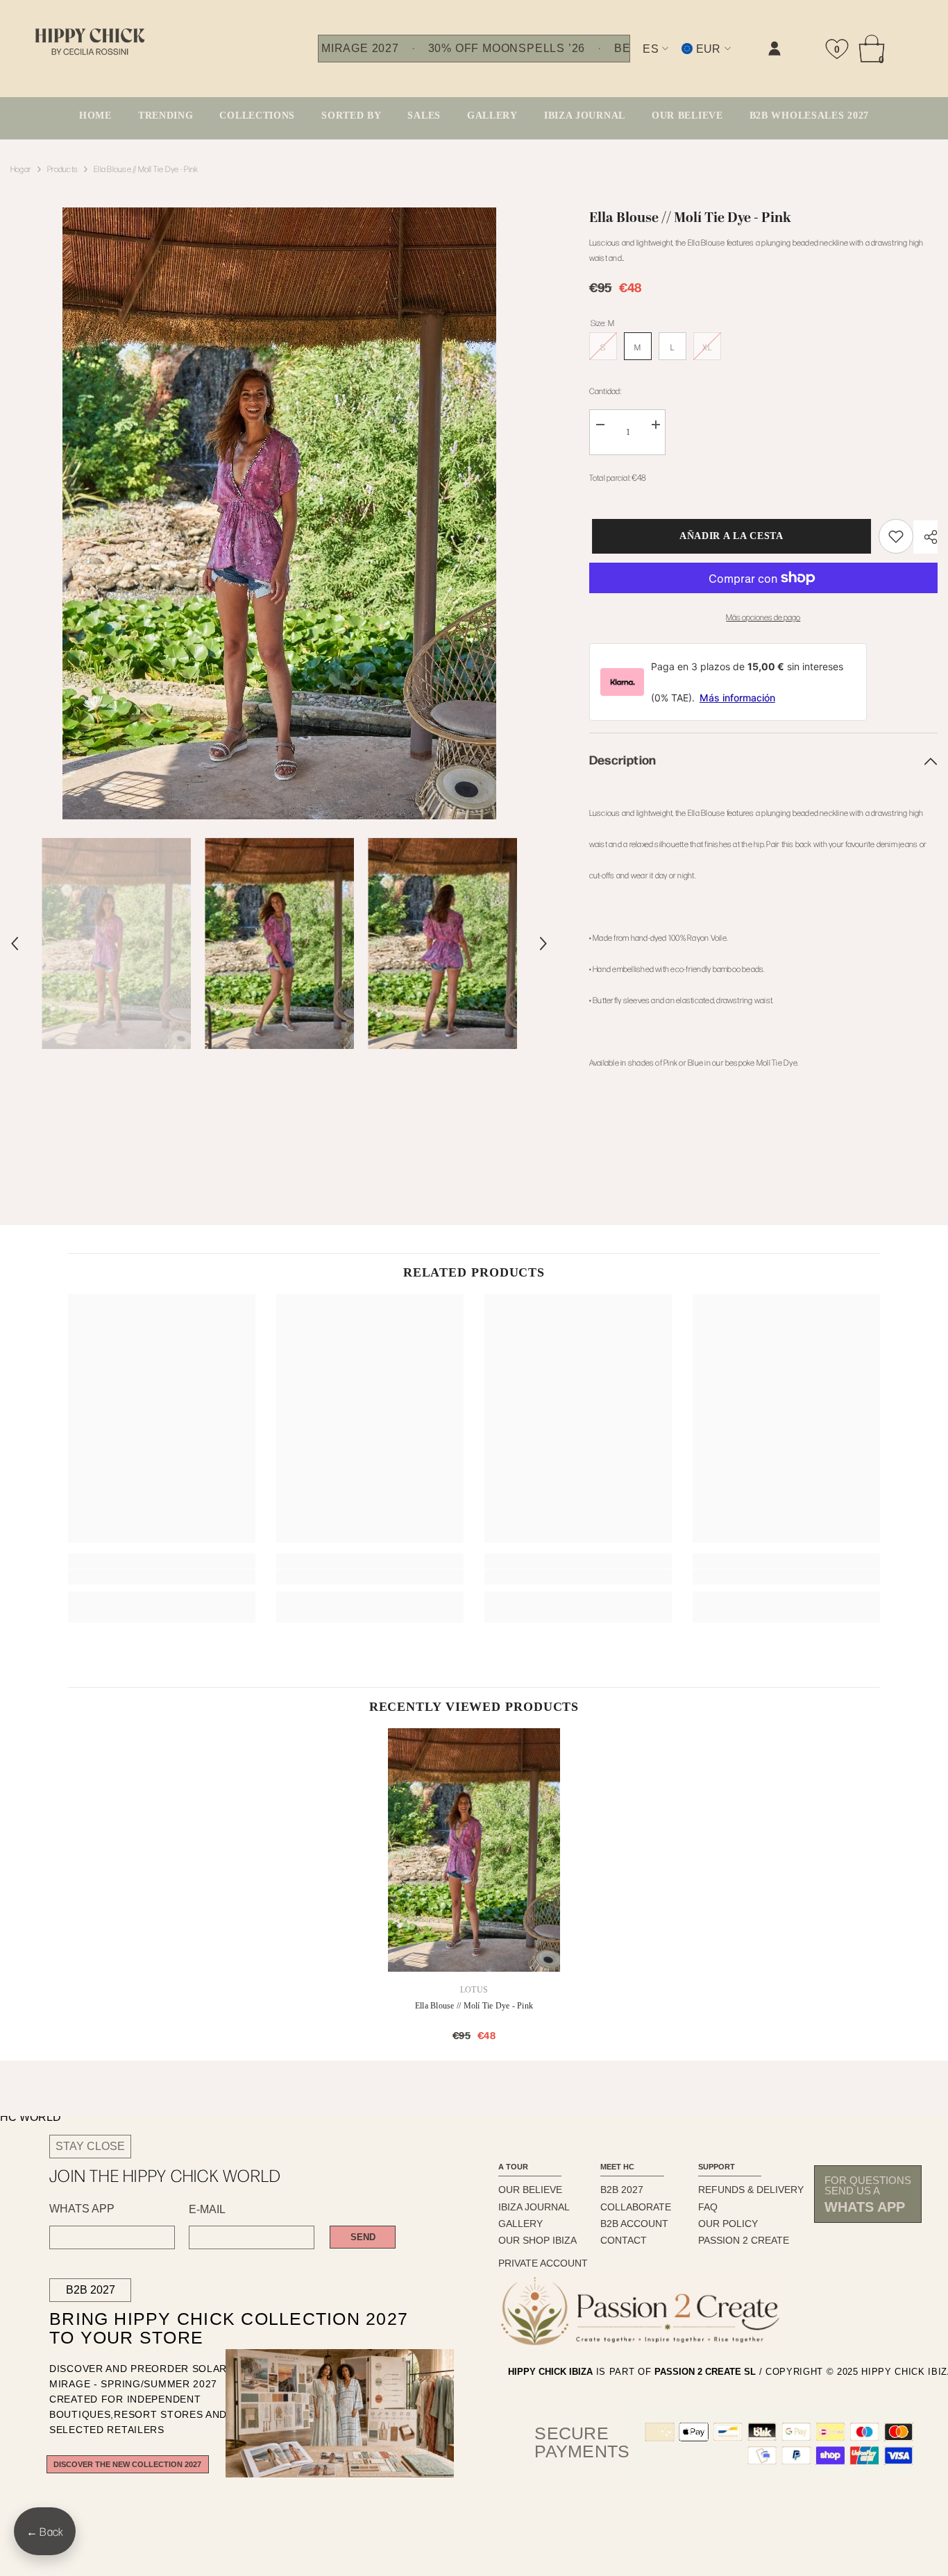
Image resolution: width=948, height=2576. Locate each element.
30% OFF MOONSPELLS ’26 (507, 49)
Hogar (21, 169)
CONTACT (624, 2240)
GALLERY (520, 2224)
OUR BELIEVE (530, 2190)
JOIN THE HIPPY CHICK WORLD (165, 2175)
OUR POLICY (728, 2224)
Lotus (474, 1990)
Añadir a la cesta (729, 536)
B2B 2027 (91, 2290)
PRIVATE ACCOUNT (543, 2263)
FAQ (708, 2207)
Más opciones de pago (763, 617)
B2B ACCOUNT (634, 2224)
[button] (15, 944)
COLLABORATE (636, 2207)
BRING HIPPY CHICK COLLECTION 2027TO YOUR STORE (205, 2329)
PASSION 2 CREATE (744, 2240)
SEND (363, 2237)
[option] (279, 513)
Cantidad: (605, 391)
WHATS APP (82, 2209)
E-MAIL (207, 2210)
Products (62, 169)
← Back (45, 2531)
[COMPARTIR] (925, 537)
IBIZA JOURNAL (534, 2207)
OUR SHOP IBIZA (538, 2240)
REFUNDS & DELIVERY (751, 2190)
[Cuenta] (775, 49)
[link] (635, 60)
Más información (737, 698)
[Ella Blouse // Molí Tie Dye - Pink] (474, 1850)
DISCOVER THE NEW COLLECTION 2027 (127, 2464)
